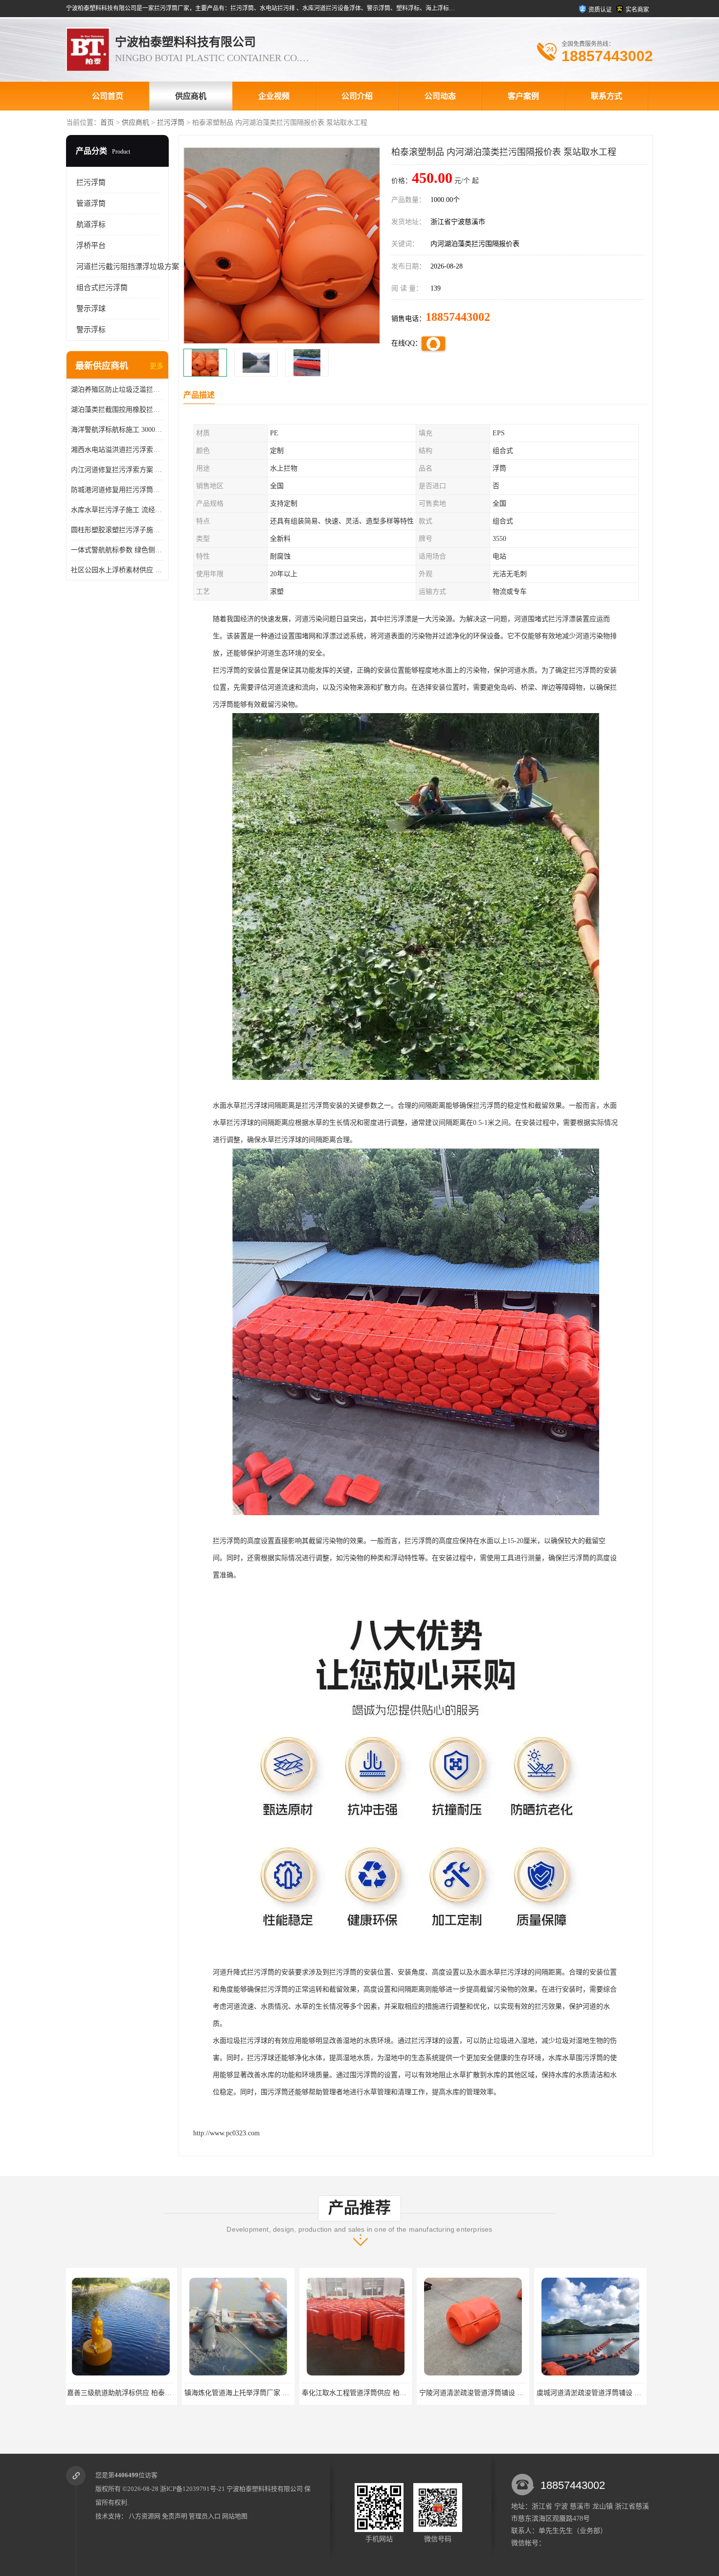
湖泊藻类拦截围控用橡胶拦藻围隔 (117, 410)
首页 (107, 123)
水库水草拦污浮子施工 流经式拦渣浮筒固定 (117, 510)
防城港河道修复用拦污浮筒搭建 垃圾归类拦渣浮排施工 (117, 490)
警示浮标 (91, 330)
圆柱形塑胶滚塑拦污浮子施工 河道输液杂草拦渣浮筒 (117, 530)
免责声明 (175, 2516)
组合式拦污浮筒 (102, 288)
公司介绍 (357, 96)
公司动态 (440, 96)
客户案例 (523, 96)
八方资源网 (145, 2516)
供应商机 (191, 96)
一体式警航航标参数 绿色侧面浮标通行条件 (117, 550)
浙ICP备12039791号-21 (192, 2489)
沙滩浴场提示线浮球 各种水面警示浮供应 (483, 2393)
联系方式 (607, 96)
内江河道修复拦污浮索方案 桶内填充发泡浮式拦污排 (117, 470)
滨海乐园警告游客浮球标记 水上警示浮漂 (601, 2393)
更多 (157, 366)
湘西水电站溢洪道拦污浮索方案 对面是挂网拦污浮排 (117, 450)
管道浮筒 (91, 203)
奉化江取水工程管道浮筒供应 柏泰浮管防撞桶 (138, 2393)
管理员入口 (205, 2516)
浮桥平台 (91, 246)
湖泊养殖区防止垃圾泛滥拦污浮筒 (117, 390)
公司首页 (108, 96)
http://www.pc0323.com (226, 2133)
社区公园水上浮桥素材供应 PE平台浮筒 (117, 570)
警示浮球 (91, 309)
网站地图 (235, 2516)
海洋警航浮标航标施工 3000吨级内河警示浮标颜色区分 (117, 430)
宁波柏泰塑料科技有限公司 (265, 2489)
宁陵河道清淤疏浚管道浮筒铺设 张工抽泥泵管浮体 (262, 2393)
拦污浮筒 (171, 123)
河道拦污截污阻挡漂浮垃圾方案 (128, 267)
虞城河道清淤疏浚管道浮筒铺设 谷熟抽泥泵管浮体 (380, 2393)
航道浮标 (91, 224)
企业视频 (274, 96)
